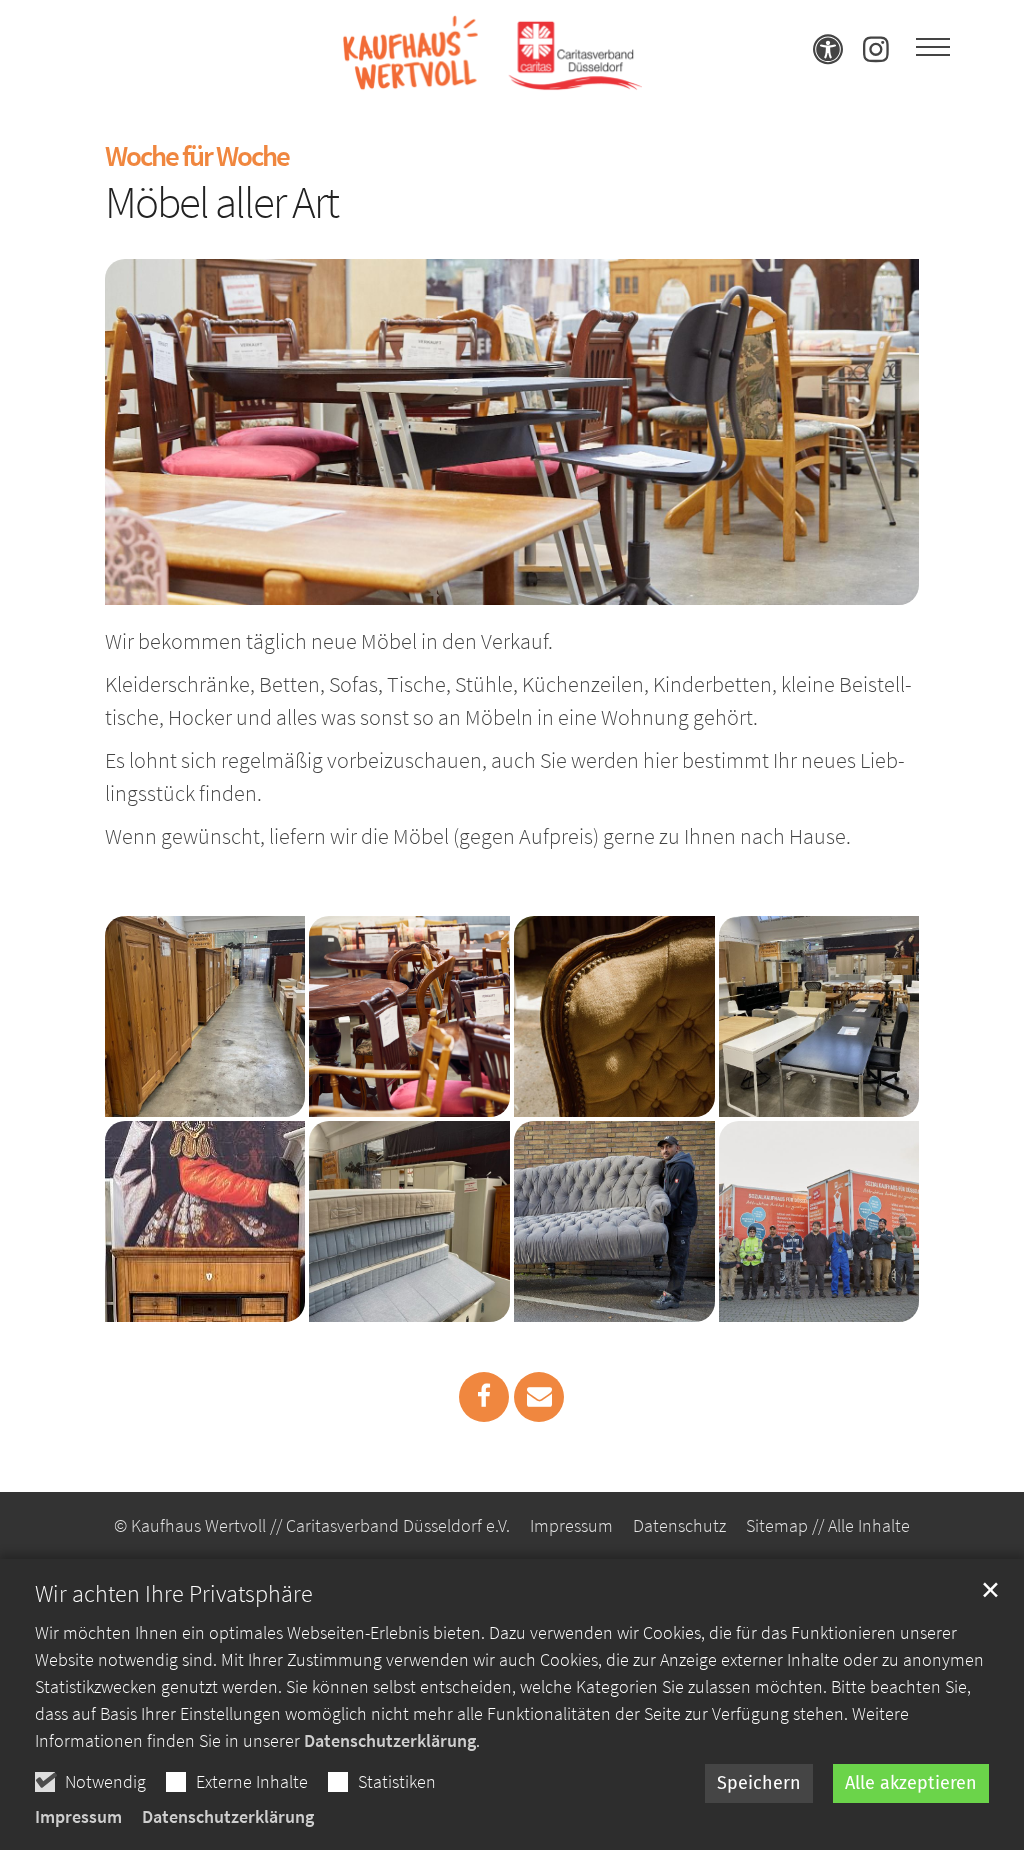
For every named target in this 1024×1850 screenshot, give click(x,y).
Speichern (759, 1783)
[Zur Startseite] (492, 48)
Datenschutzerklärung (390, 1740)
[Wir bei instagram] (876, 55)
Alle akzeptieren (911, 1783)
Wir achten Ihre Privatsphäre (174, 1594)
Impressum (78, 1816)
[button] (484, 1397)
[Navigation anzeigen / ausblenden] (933, 48)
